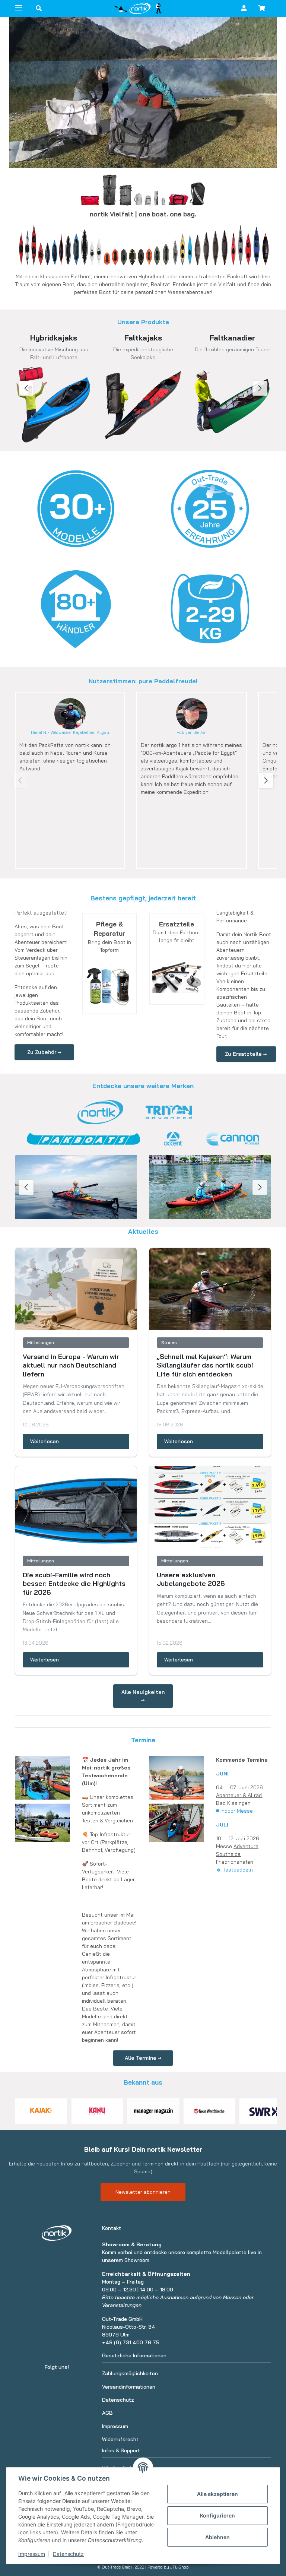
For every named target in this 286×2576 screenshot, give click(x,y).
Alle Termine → (143, 2058)
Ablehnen (217, 2537)
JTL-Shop (179, 2567)
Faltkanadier (232, 338)
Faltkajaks (143, 338)
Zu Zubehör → (44, 1052)
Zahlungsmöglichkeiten (130, 2373)
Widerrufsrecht (120, 2439)
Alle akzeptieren (217, 2494)
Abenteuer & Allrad (239, 1795)
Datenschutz (68, 2554)
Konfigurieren (217, 2515)
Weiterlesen (45, 1441)
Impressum (32, 2554)
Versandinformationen (129, 2387)
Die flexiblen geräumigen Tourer (233, 349)
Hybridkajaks (54, 338)
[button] (39, 8)
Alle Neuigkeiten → (143, 1696)
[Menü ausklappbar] (19, 5)
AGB (107, 2413)
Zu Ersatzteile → (246, 1054)
